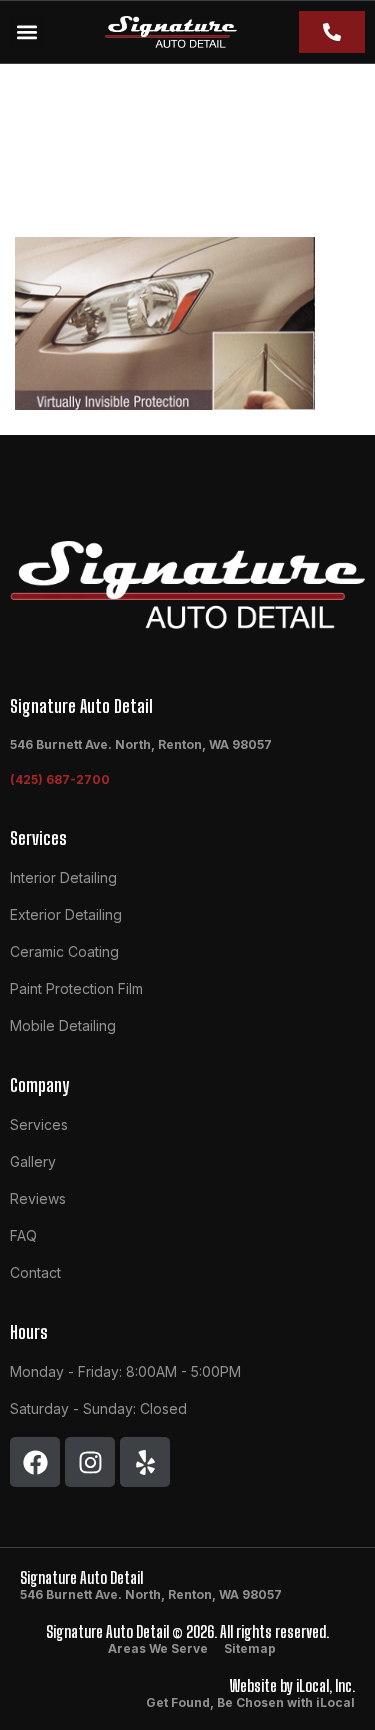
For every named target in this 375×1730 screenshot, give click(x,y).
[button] (26, 32)
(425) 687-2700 (60, 779)
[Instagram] (90, 1462)
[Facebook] (35, 1462)
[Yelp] (145, 1462)
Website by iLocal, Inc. (292, 1685)
